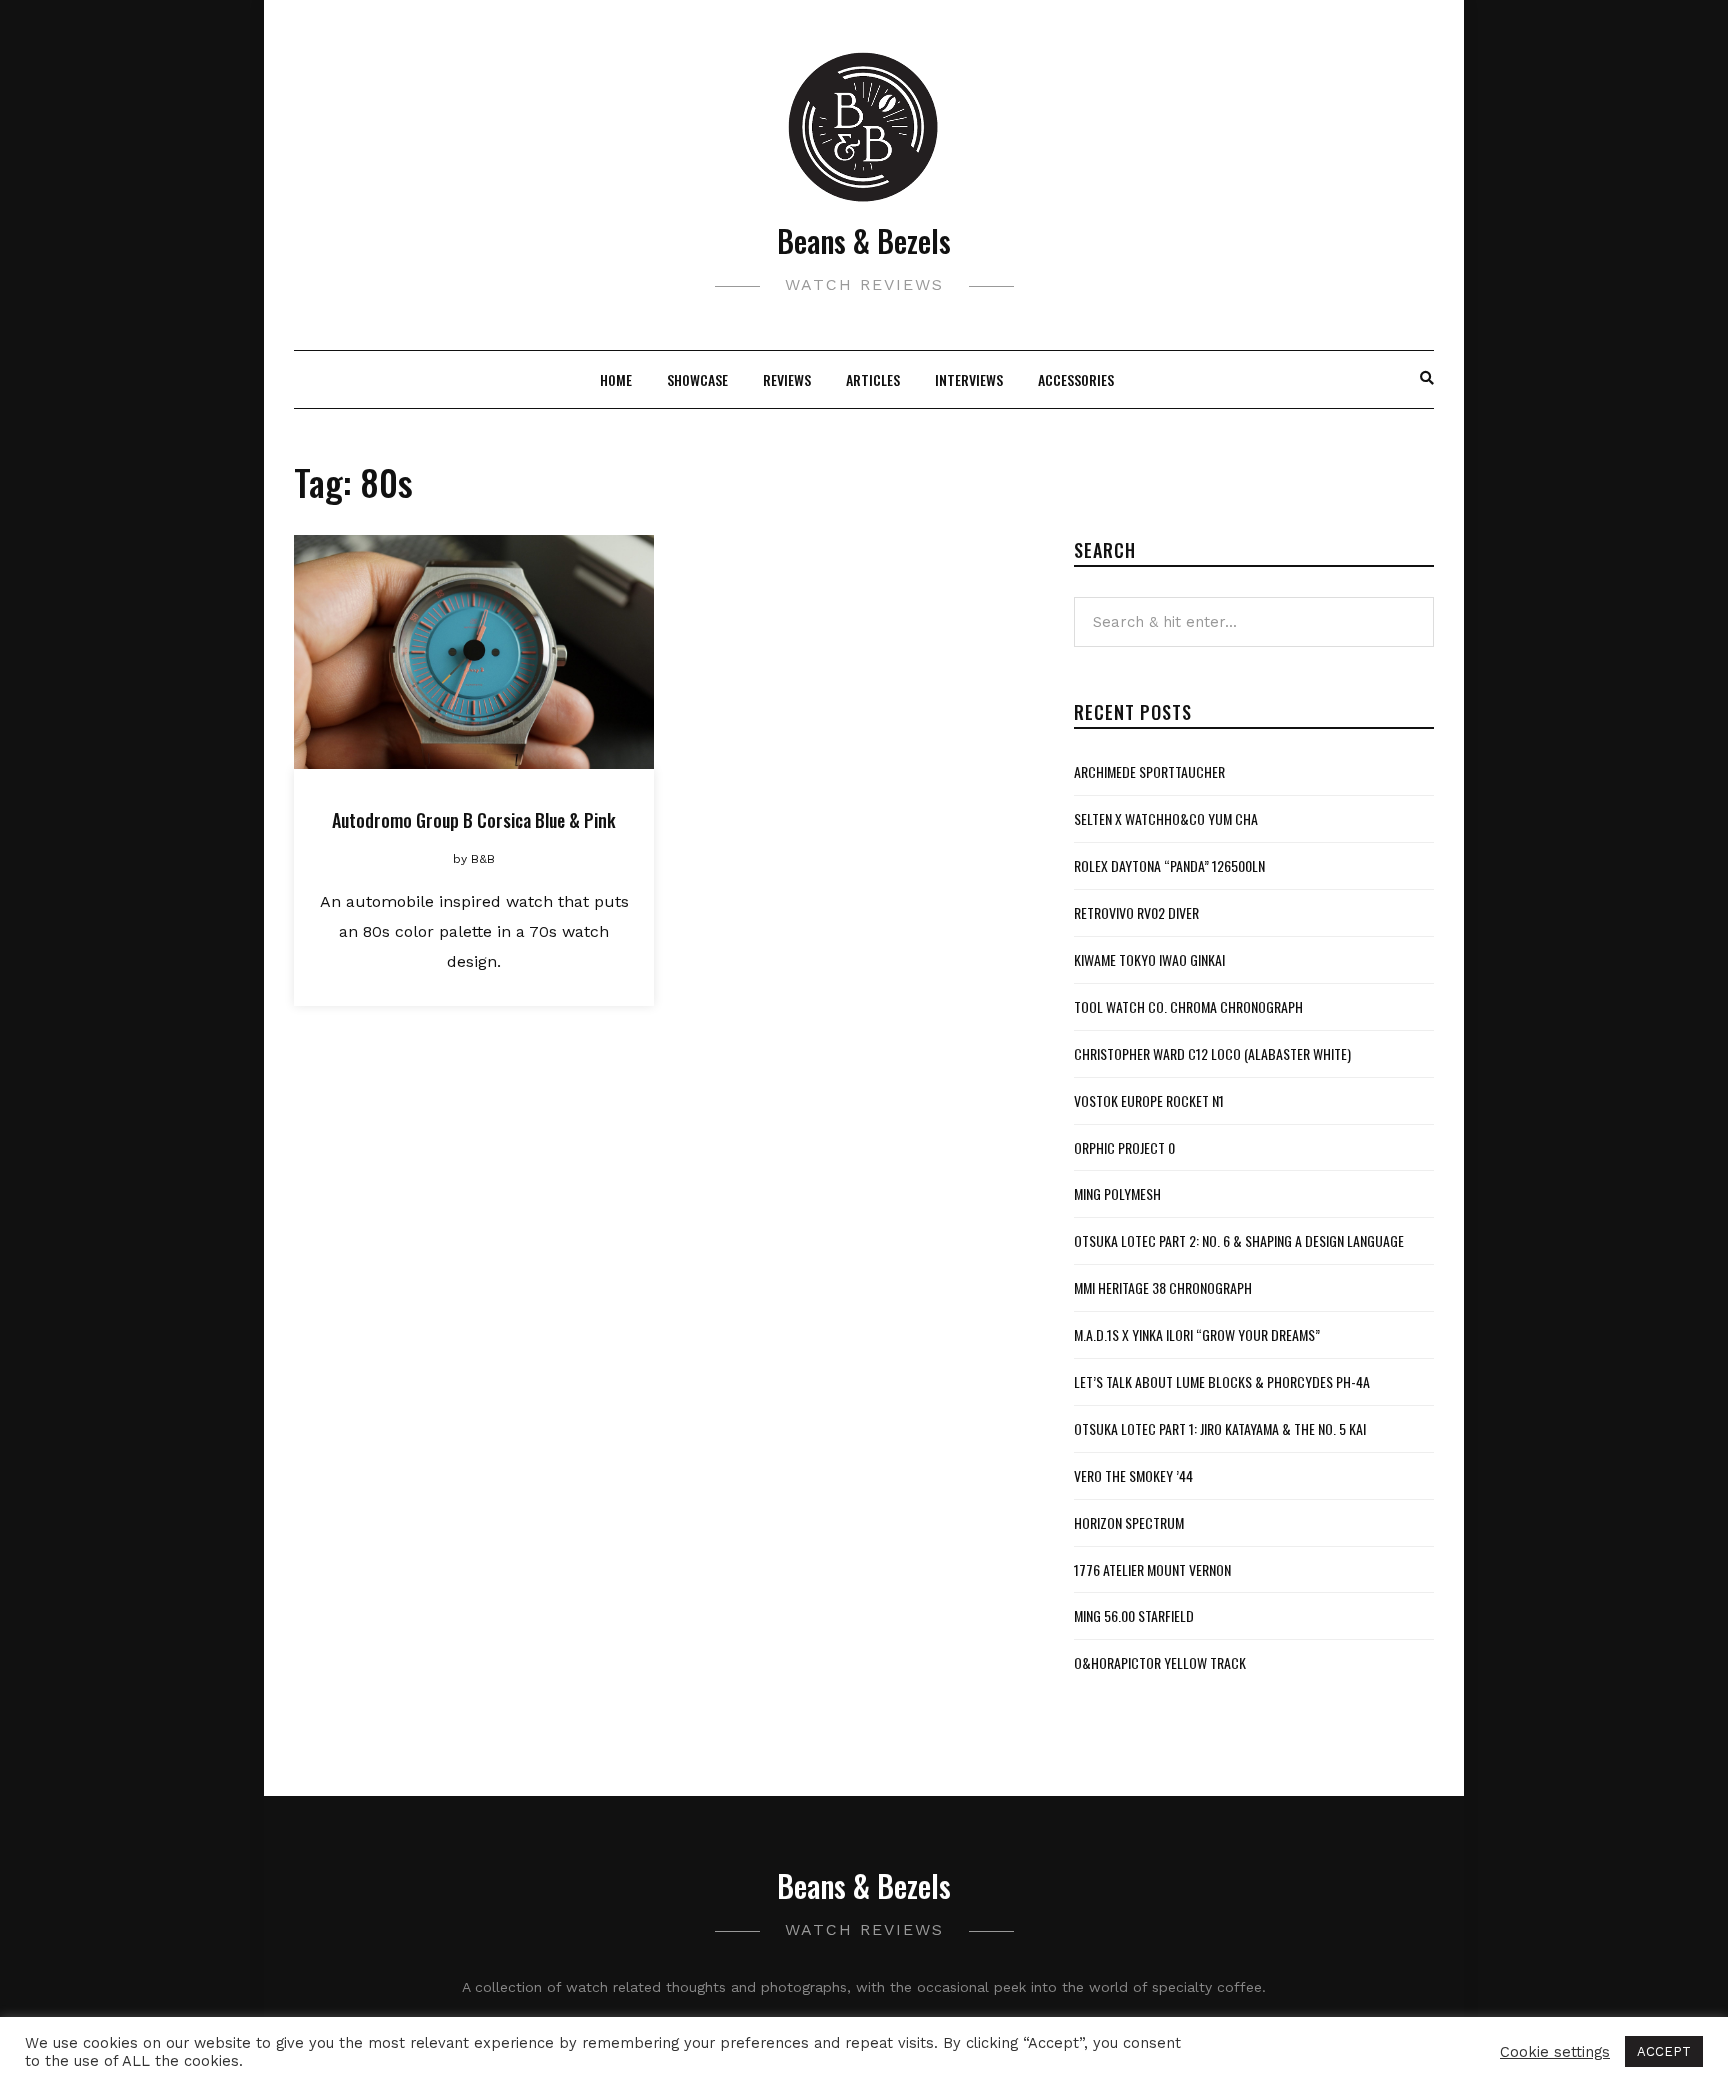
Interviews (969, 379)
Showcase (697, 379)
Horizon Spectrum (1129, 1522)
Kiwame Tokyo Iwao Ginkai (1149, 959)
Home (616, 379)
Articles (873, 379)
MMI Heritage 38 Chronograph (1163, 1287)
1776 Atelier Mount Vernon (1152, 1569)
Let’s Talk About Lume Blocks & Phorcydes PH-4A (1222, 1381)
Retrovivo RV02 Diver (1136, 912)
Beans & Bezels (864, 240)
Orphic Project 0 (1124, 1147)
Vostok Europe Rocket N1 (1149, 1100)
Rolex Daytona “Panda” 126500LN (1169, 865)
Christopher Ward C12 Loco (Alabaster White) (1212, 1053)
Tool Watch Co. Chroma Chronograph (1188, 1006)
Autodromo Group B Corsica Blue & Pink (474, 820)
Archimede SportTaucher (1149, 771)
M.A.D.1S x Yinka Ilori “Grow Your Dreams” (1197, 1334)
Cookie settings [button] (1555, 2052)
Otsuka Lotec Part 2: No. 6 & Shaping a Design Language (1239, 1240)
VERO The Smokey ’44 (1133, 1475)
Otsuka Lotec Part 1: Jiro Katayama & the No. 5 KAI (1220, 1428)
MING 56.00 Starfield (1134, 1615)
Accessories (1076, 379)
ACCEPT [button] (1664, 2051)
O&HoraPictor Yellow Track (1160, 1662)
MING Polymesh (1117, 1193)
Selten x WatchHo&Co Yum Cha (1166, 818)
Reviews (787, 379)
